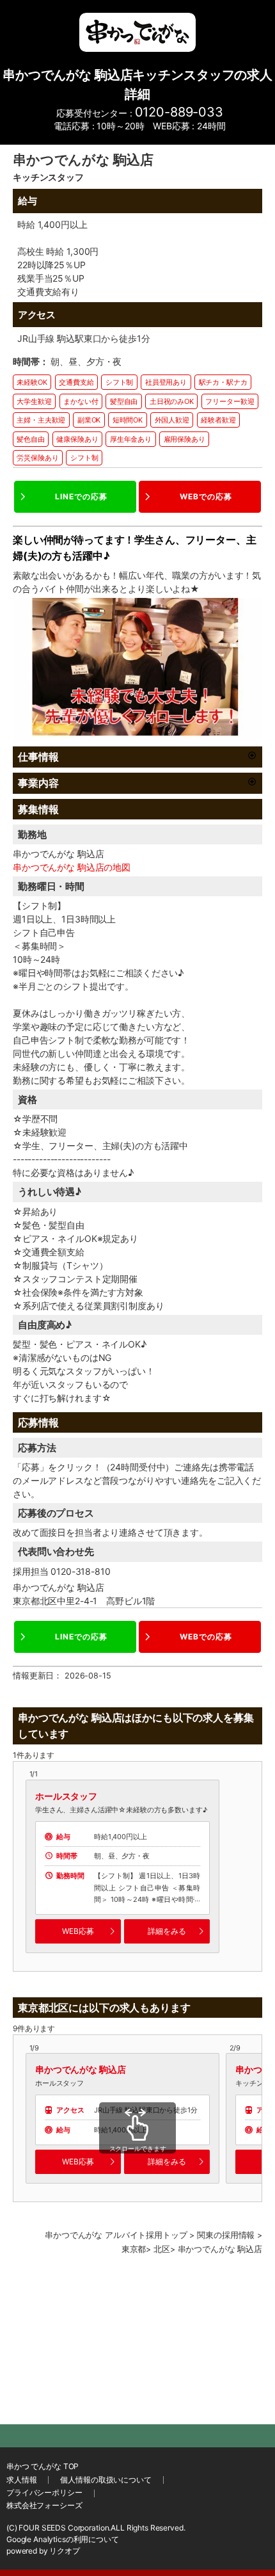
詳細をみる (167, 1931)
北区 (162, 2249)
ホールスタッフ (66, 1796)
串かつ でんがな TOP (43, 2466)
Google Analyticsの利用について (63, 2539)
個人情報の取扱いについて (106, 2480)
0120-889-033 (179, 112)
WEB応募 (78, 1931)
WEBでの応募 (206, 496)
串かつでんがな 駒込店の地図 (72, 867)
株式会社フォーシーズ (44, 2505)
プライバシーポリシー (44, 2492)
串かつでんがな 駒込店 (80, 2069)
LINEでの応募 (81, 496)
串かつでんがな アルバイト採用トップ (116, 2235)
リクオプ (64, 2551)
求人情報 (21, 2480)
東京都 (134, 2249)
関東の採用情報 (226, 2235)
